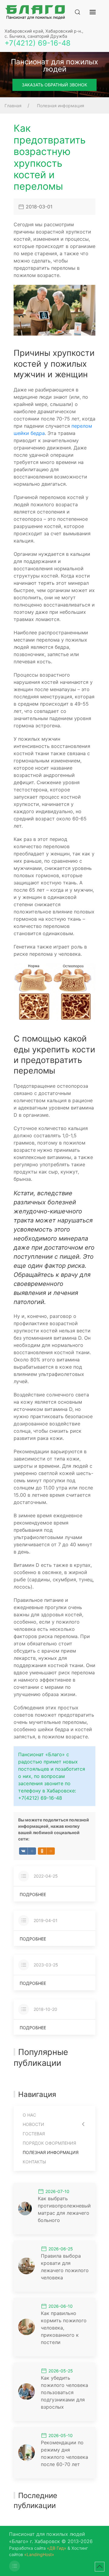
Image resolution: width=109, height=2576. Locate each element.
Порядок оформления (49, 2143)
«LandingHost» (39, 2554)
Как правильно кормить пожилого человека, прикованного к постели (64, 2328)
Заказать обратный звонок (54, 85)
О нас (29, 2115)
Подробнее (33, 1894)
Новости (33, 2124)
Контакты (34, 2162)
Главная (13, 106)
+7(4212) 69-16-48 (38, 43)
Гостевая (34, 2134)
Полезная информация (61, 106)
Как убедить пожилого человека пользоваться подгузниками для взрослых (64, 2392)
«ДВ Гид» (57, 2548)
